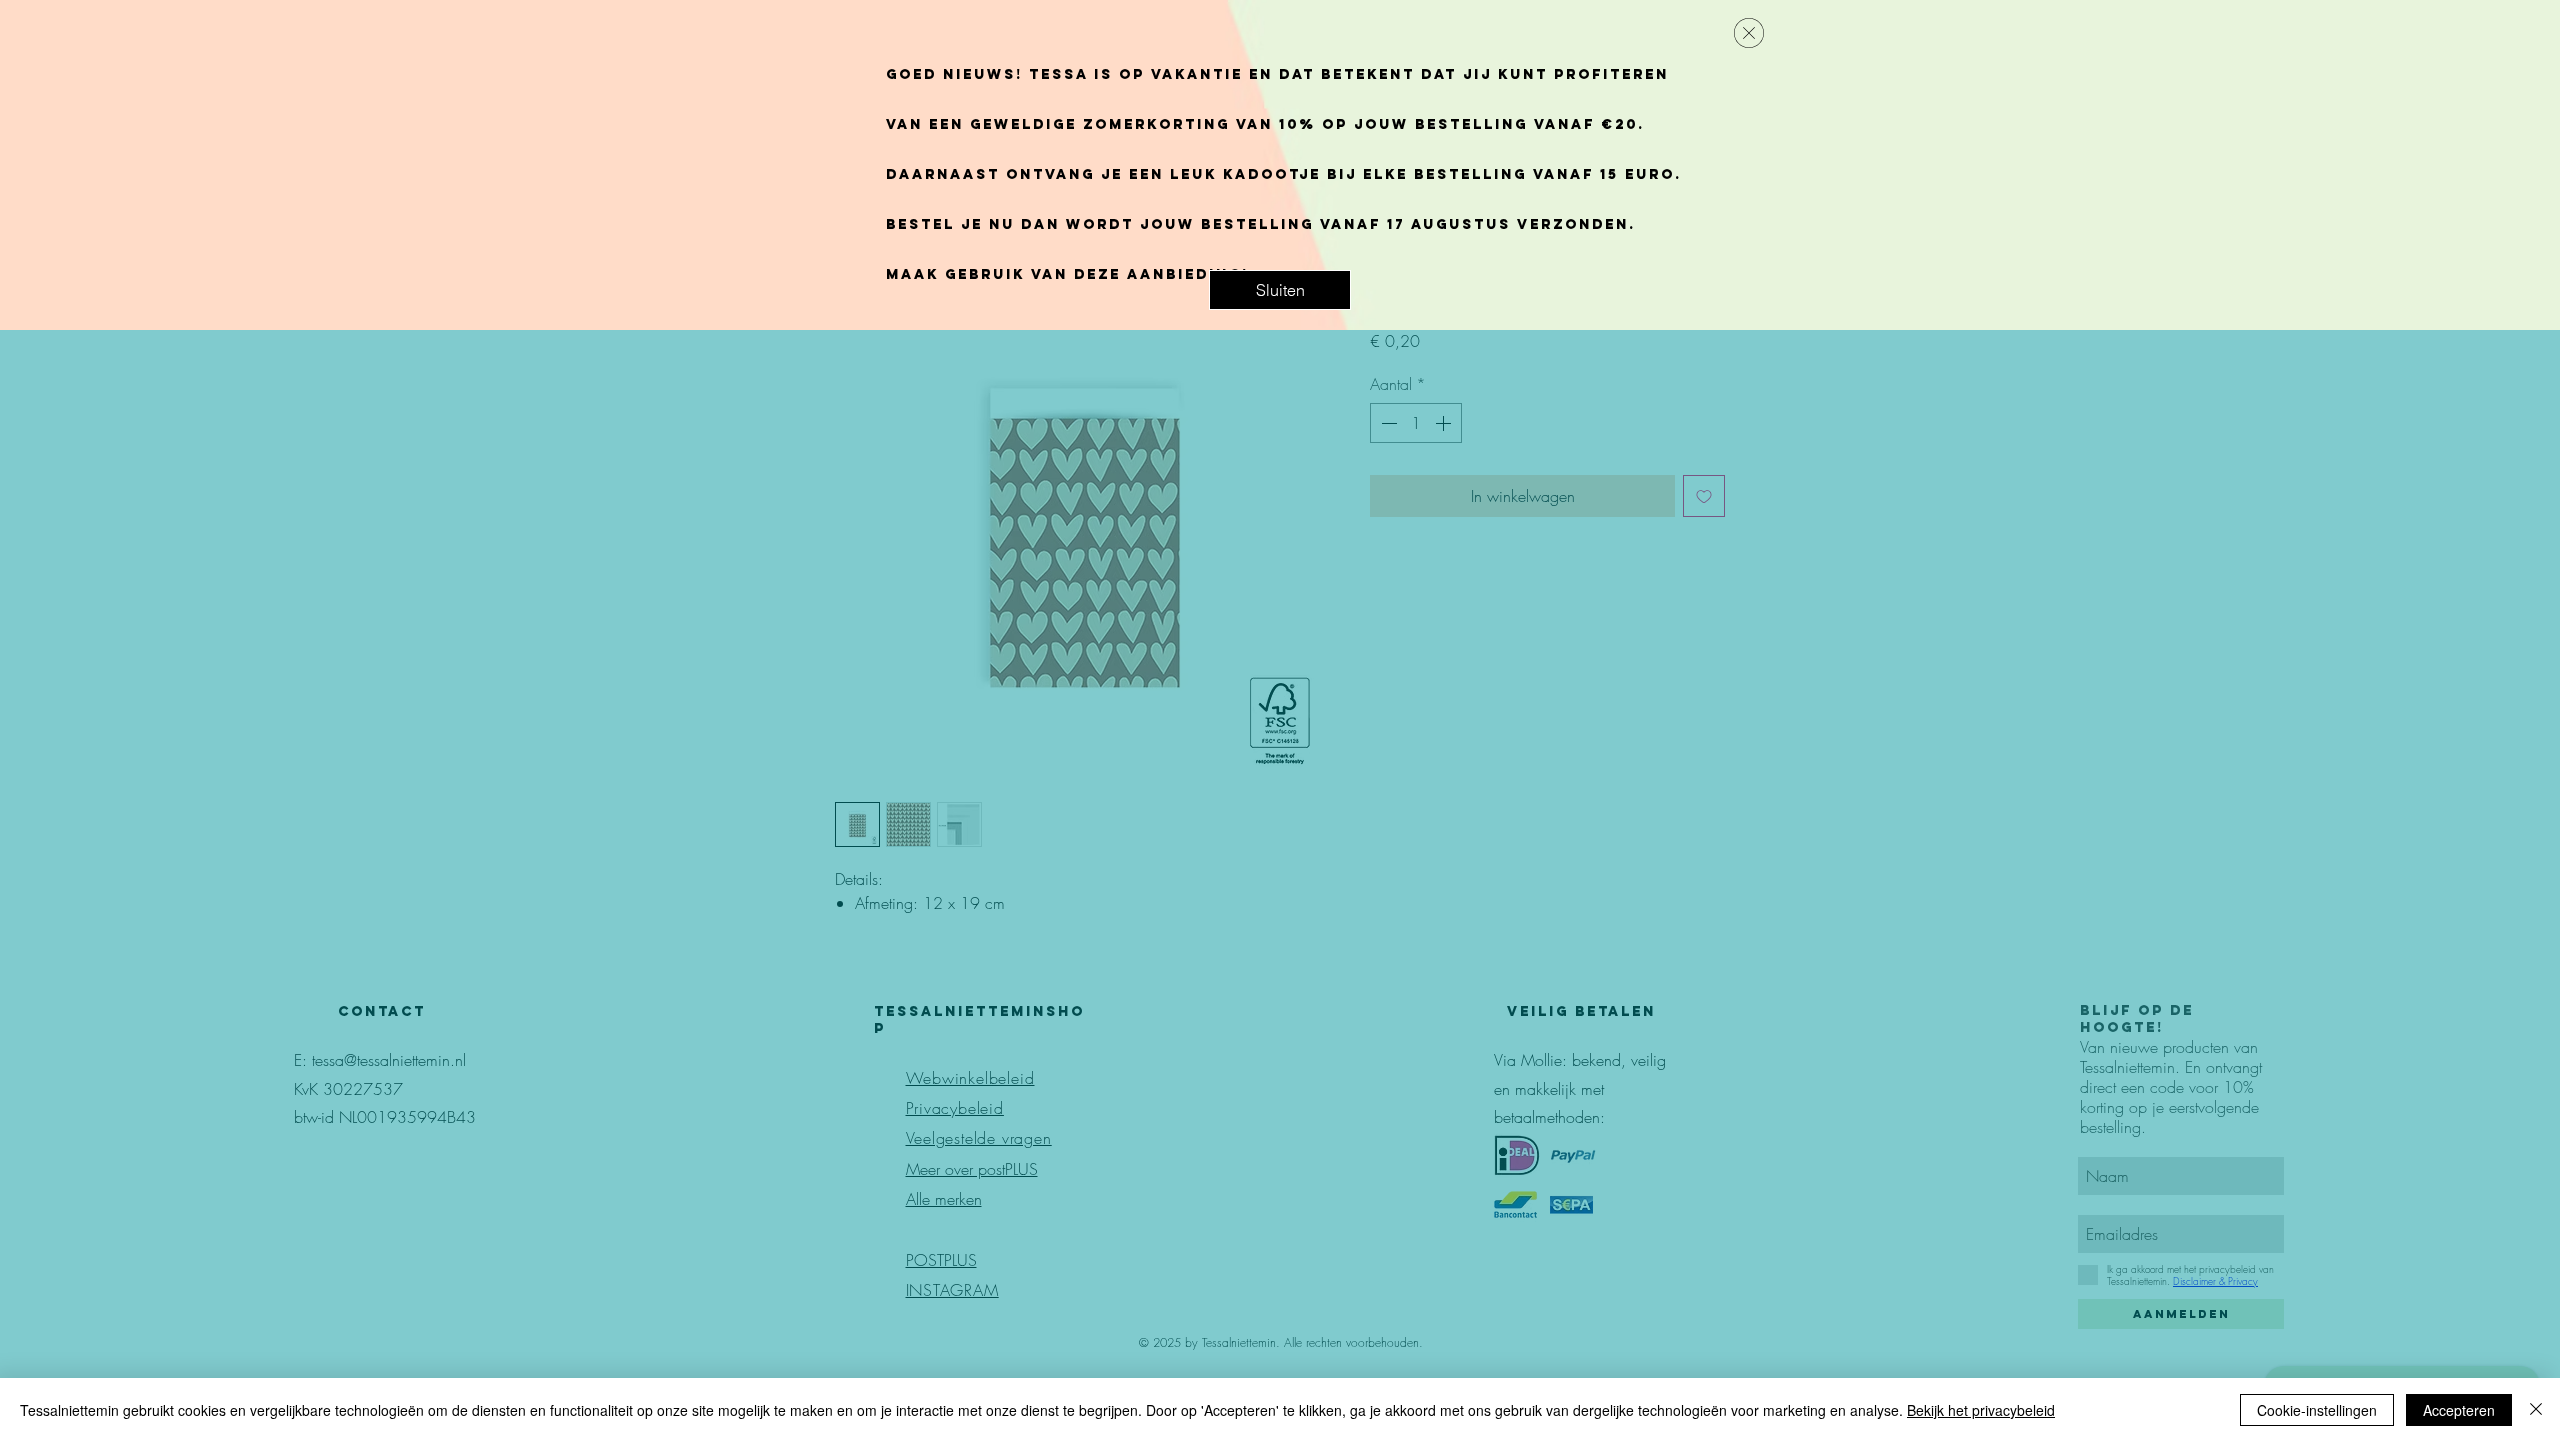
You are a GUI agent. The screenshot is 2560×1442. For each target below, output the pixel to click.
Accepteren (2459, 1410)
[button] (1280, 290)
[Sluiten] (2536, 1410)
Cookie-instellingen (2317, 1410)
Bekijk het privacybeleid (1981, 1410)
